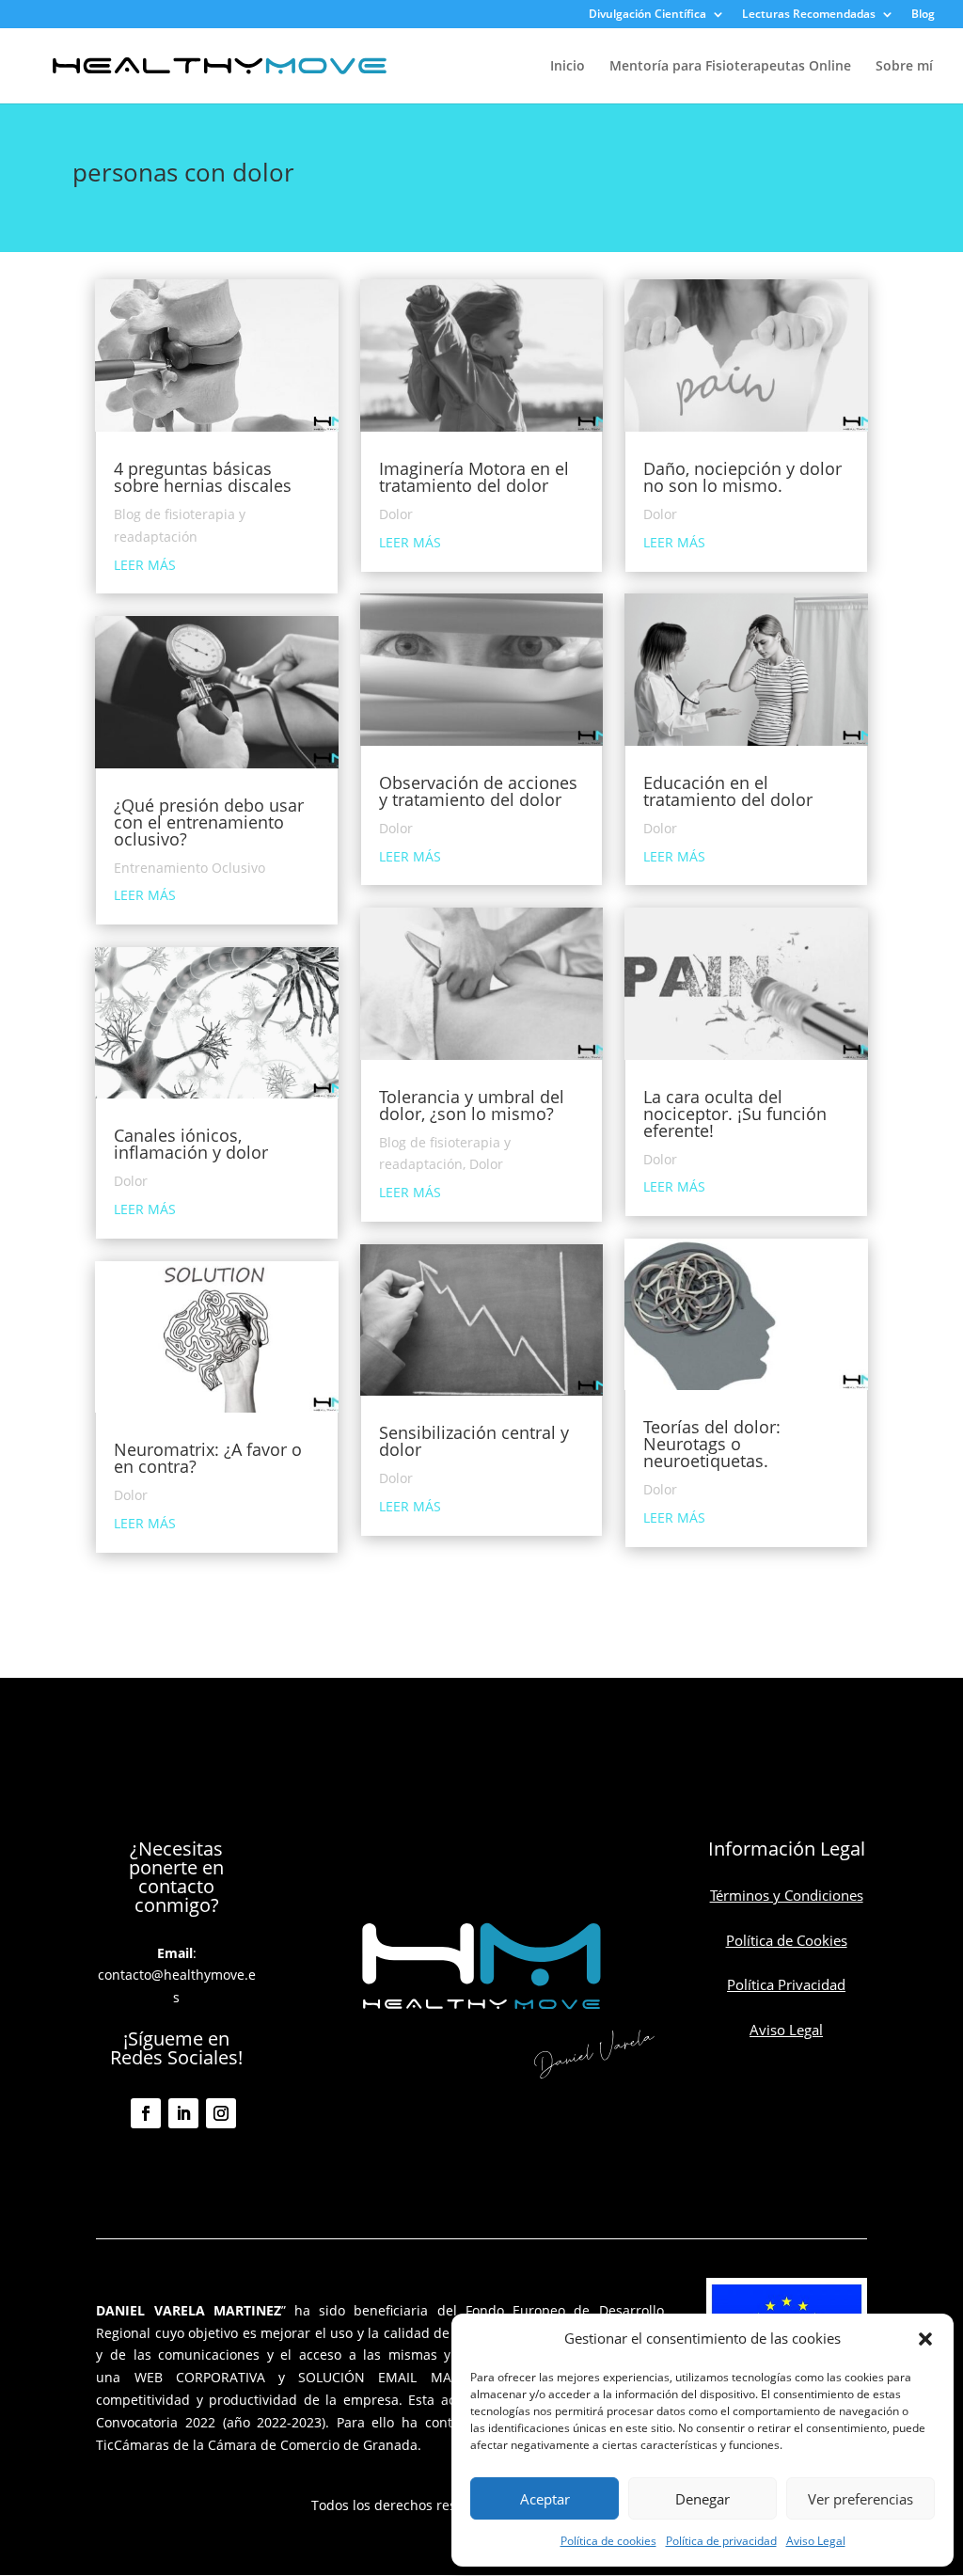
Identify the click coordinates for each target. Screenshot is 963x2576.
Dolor (131, 1181)
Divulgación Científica (647, 15)
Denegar (703, 2499)
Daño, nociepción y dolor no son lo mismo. (742, 477)
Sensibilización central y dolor (474, 1441)
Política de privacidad (721, 2541)
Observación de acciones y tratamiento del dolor (478, 791)
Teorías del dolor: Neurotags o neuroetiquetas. (712, 1444)
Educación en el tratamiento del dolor (728, 791)
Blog (923, 15)
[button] (925, 2339)
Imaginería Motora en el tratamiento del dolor (474, 477)
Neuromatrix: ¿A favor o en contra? (208, 1458)
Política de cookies (608, 2541)
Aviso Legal (816, 2541)
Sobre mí (904, 67)
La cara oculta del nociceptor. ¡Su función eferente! (735, 1114)
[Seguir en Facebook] (146, 2113)
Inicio (568, 67)
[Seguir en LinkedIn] (183, 2113)
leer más (145, 565)
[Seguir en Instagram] (221, 2113)
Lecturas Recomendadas (809, 15)
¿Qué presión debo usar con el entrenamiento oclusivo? (209, 822)
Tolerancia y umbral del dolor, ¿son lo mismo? (472, 1105)
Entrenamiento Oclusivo (189, 868)
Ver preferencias (860, 2499)
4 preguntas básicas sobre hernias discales (203, 477)
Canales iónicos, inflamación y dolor (191, 1144)
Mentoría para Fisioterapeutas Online (730, 67)
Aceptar (545, 2499)
